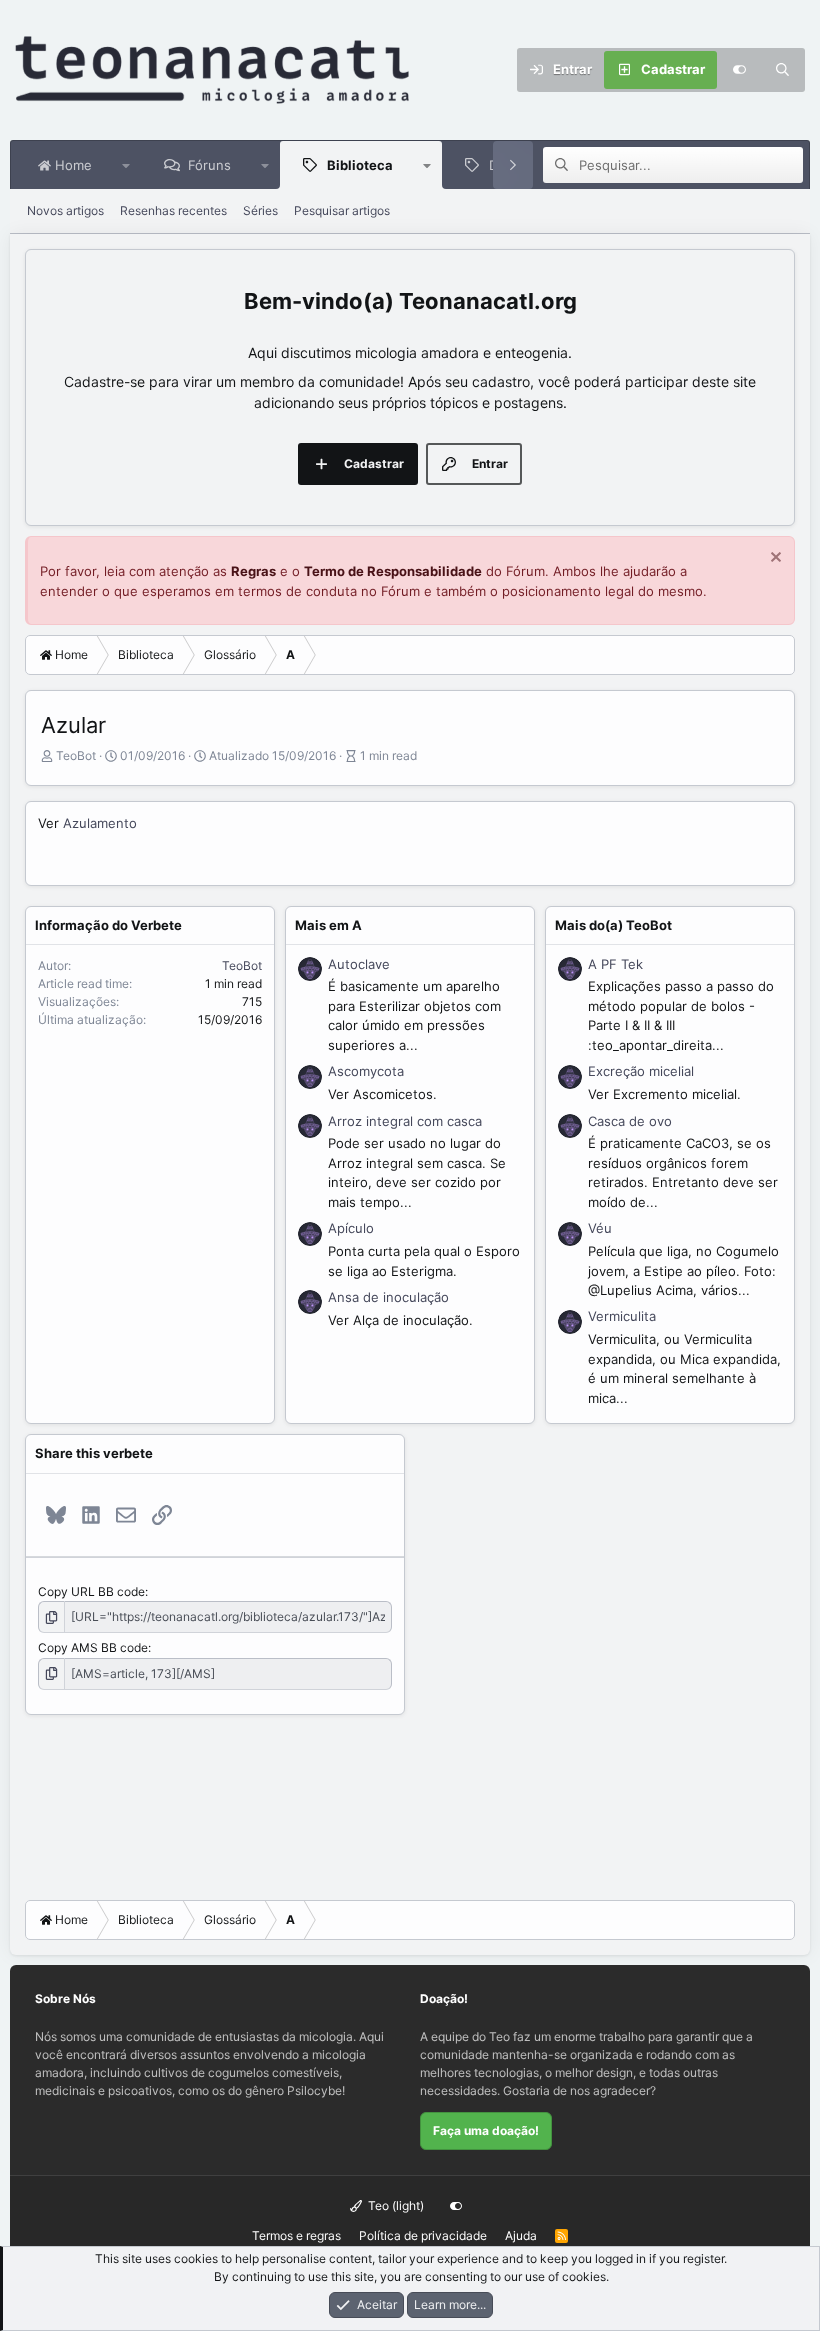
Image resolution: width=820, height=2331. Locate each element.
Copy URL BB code (91, 1591)
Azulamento (100, 823)
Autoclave (359, 964)
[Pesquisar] (783, 70)
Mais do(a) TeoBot (613, 925)
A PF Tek (615, 964)
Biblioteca (360, 165)
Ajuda (521, 2235)
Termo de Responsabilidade (393, 571)
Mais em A (328, 925)
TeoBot (76, 755)
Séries (260, 210)
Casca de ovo (630, 1121)
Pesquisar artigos (342, 210)
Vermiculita (622, 1316)
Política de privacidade (423, 2235)
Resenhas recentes (173, 210)
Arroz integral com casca (405, 1121)
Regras (253, 571)
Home (71, 165)
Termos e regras (296, 2235)
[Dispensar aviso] (773, 559)
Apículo (351, 1228)
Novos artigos (65, 210)
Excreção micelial (641, 1071)
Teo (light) (394, 2205)
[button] (126, 165)
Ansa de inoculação (388, 1297)
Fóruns (209, 165)
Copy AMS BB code (93, 1647)
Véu (600, 1228)
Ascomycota (366, 1071)
